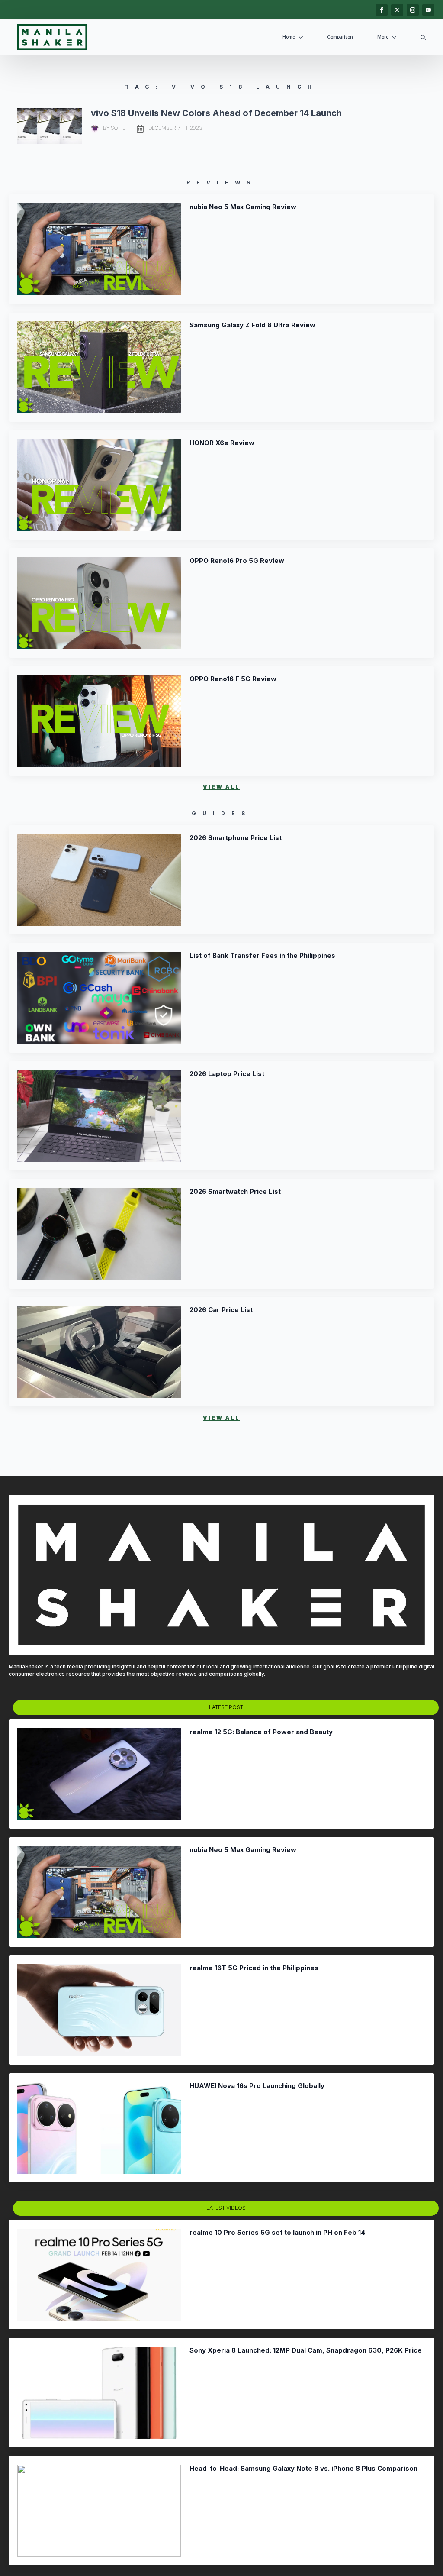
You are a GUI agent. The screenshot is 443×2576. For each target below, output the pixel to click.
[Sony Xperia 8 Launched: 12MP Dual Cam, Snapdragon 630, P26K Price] (99, 2392)
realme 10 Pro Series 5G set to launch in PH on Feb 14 (277, 2233)
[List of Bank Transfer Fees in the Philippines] (99, 998)
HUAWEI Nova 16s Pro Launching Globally (257, 2086)
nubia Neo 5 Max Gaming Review (243, 207)
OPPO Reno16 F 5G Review (233, 679)
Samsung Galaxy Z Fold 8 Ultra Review (252, 325)
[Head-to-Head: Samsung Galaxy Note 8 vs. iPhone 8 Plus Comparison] (99, 2511)
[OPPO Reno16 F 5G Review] (99, 721)
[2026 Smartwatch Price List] (99, 1234)
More (383, 37)
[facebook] (382, 10)
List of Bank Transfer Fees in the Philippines (262, 956)
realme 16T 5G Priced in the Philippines (254, 1968)
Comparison (340, 37)
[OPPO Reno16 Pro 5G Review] (99, 603)
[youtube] (428, 10)
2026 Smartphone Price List (236, 838)
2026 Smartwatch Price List (235, 1192)
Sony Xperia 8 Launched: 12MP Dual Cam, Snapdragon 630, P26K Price (306, 2350)
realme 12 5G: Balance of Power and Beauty (261, 1732)
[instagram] (413, 10)
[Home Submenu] (302, 37)
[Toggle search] (423, 37)
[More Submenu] (396, 37)
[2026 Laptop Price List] (99, 1116)
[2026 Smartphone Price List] (99, 880)
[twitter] (397, 10)
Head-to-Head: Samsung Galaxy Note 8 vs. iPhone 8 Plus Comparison (303, 2469)
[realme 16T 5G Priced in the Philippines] (99, 2010)
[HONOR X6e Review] (99, 485)
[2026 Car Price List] (99, 1352)
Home (289, 37)
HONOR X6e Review (222, 443)
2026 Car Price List (221, 1310)
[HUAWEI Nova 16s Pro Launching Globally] (99, 2128)
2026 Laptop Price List (227, 1074)
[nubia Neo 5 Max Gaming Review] (99, 249)
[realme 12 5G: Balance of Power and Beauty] (99, 1774)
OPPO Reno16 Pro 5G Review (237, 561)
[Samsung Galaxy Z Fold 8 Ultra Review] (99, 367)
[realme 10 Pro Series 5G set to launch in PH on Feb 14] (99, 2275)
